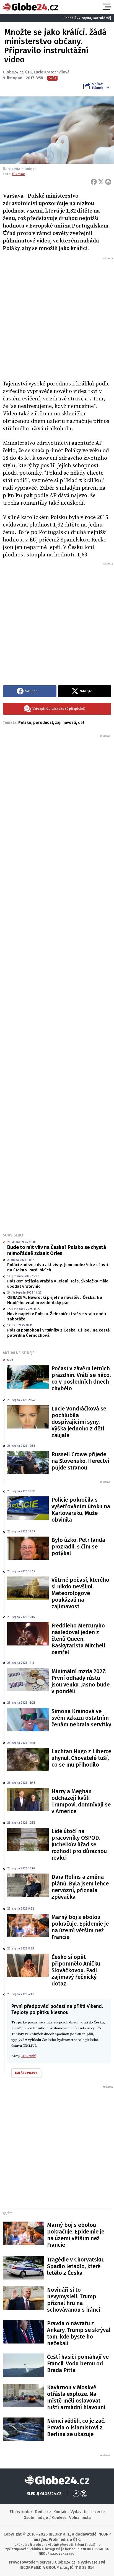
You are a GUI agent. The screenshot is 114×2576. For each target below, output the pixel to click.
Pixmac (19, 174)
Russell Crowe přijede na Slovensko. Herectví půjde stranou (80, 1461)
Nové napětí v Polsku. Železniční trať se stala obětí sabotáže (57, 1317)
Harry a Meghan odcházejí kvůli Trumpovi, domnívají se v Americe (81, 1801)
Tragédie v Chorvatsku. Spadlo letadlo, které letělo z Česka (76, 2266)
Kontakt (61, 2512)
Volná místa (80, 2518)
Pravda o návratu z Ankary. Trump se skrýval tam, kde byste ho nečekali (79, 2333)
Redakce (43, 2512)
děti (82, 723)
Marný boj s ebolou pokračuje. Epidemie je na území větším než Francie (80, 1927)
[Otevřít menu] (107, 7)
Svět (7, 2214)
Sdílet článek (98, 86)
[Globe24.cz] (30, 7)
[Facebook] (94, 182)
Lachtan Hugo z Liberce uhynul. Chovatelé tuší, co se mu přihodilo (81, 1758)
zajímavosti (66, 723)
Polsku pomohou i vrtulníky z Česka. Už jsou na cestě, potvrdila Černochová (59, 1333)
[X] (101, 182)
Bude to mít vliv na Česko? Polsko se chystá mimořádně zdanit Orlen (57, 1250)
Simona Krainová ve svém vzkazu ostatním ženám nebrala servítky (81, 1718)
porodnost (43, 723)
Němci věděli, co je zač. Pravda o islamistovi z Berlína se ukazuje (76, 2427)
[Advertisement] (57, 318)
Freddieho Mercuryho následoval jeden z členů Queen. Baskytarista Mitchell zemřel (78, 1639)
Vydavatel (80, 2512)
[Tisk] (108, 182)
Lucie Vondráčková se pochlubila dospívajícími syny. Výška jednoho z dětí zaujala (79, 1422)
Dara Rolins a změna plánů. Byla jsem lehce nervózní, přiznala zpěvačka (80, 1887)
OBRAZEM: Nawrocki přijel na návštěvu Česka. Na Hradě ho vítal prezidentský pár (55, 1300)
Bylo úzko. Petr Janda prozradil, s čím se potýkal (78, 1547)
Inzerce (98, 2512)
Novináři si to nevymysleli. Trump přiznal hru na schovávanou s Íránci (74, 2300)
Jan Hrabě (28, 2056)
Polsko (25, 723)
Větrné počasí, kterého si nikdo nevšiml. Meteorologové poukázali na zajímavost (80, 1593)
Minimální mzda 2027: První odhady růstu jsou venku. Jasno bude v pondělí (81, 1681)
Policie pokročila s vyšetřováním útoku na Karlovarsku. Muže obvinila (81, 1510)
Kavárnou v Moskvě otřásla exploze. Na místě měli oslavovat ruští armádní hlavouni (76, 2397)
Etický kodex (21, 2512)
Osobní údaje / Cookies (45, 2518)
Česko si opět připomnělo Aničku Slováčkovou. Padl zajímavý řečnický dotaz (76, 1970)
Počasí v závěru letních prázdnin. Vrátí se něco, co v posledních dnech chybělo (81, 1378)
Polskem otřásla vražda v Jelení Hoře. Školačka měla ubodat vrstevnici (58, 1284)
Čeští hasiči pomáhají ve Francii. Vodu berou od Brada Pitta (78, 2363)
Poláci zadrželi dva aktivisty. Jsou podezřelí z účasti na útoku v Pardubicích (58, 1267)
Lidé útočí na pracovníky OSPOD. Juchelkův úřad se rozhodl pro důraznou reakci (79, 1844)
